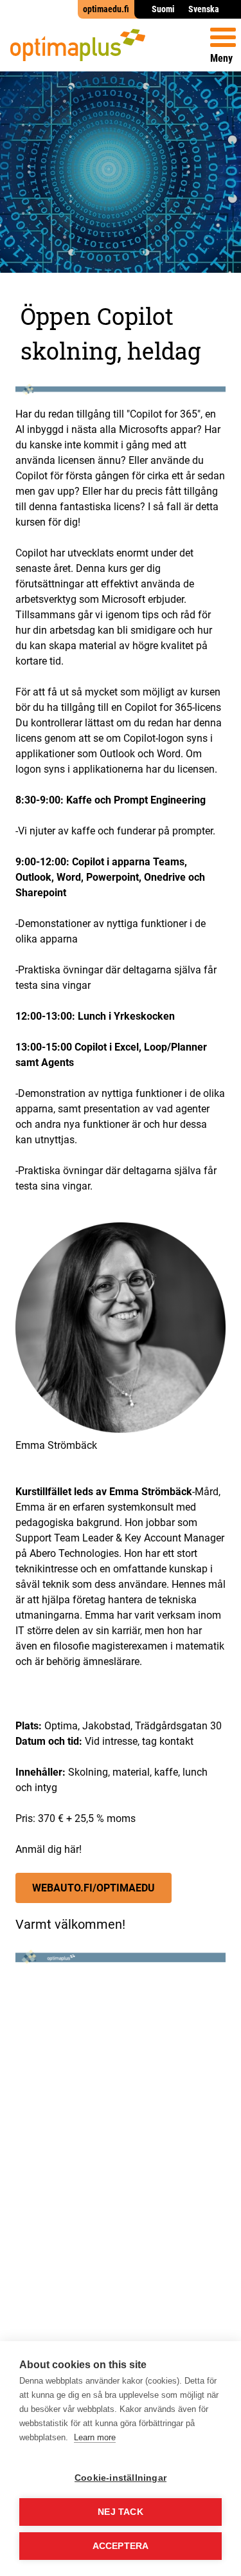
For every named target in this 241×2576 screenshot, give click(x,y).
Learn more (95, 2437)
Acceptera (121, 2546)
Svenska (204, 9)
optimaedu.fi (106, 9)
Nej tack (121, 2512)
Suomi (163, 9)
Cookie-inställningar (121, 2478)
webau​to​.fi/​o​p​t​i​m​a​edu (94, 1888)
